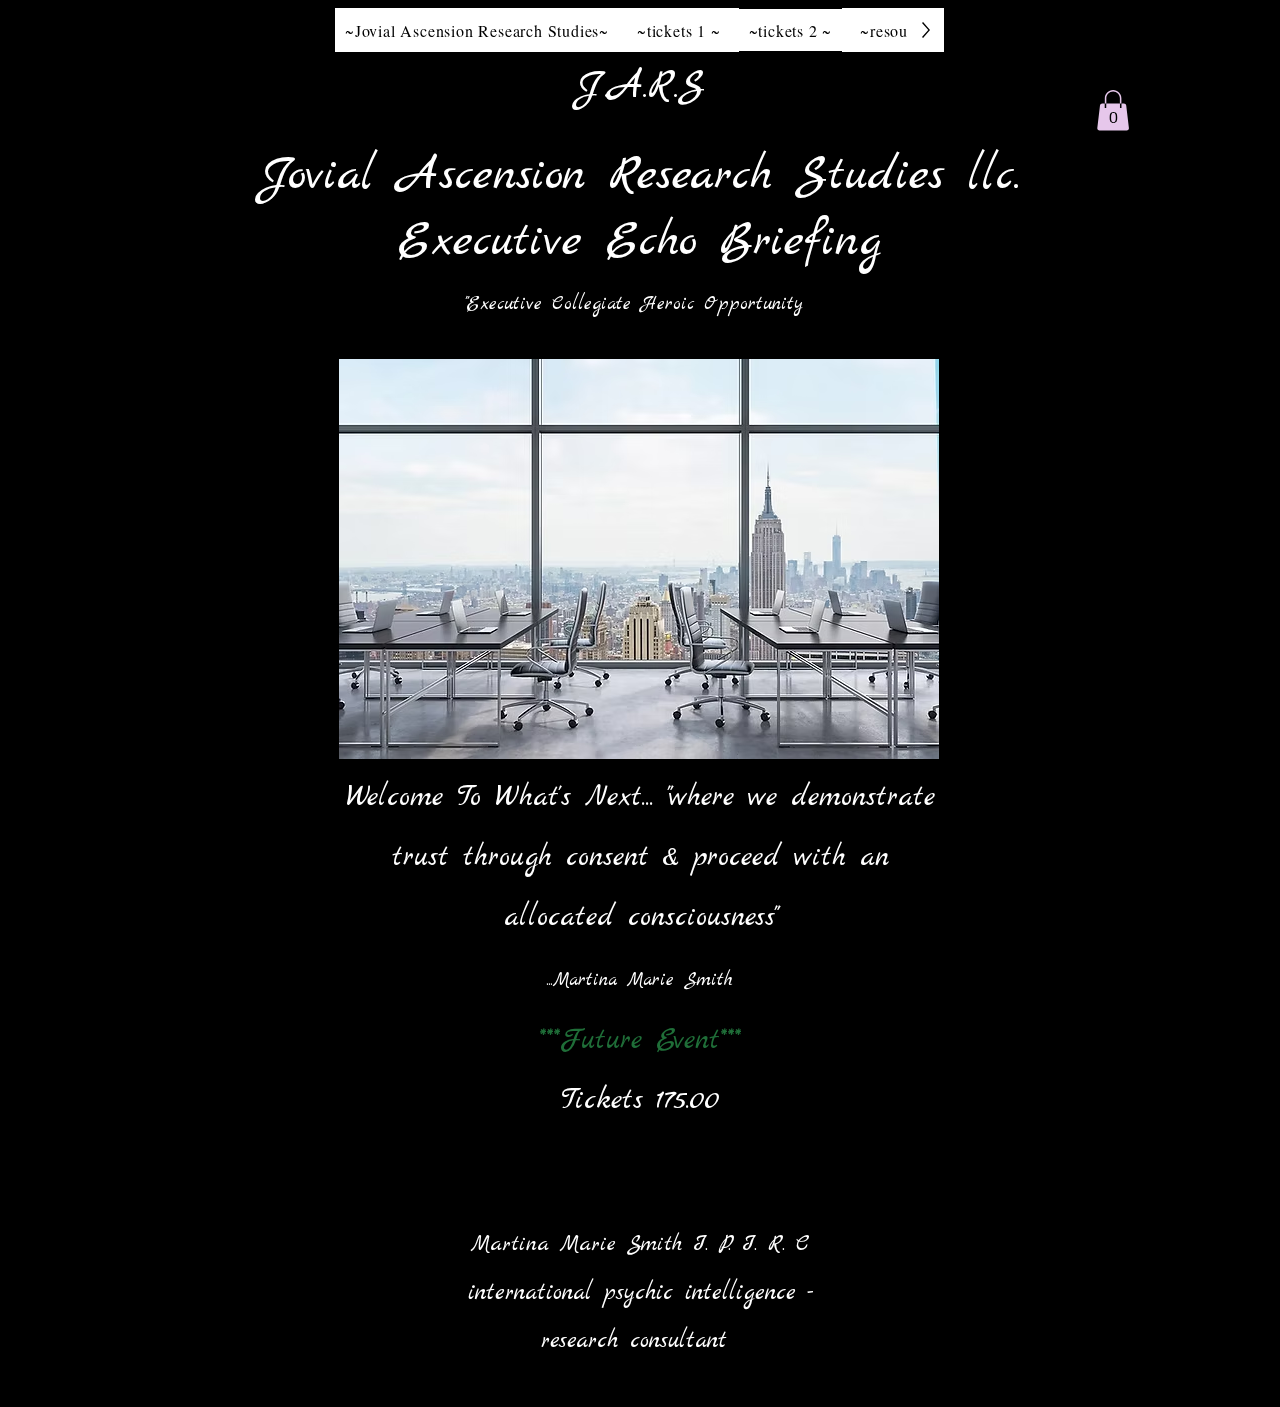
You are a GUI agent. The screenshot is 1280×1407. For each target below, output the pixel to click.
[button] (1113, 110)
